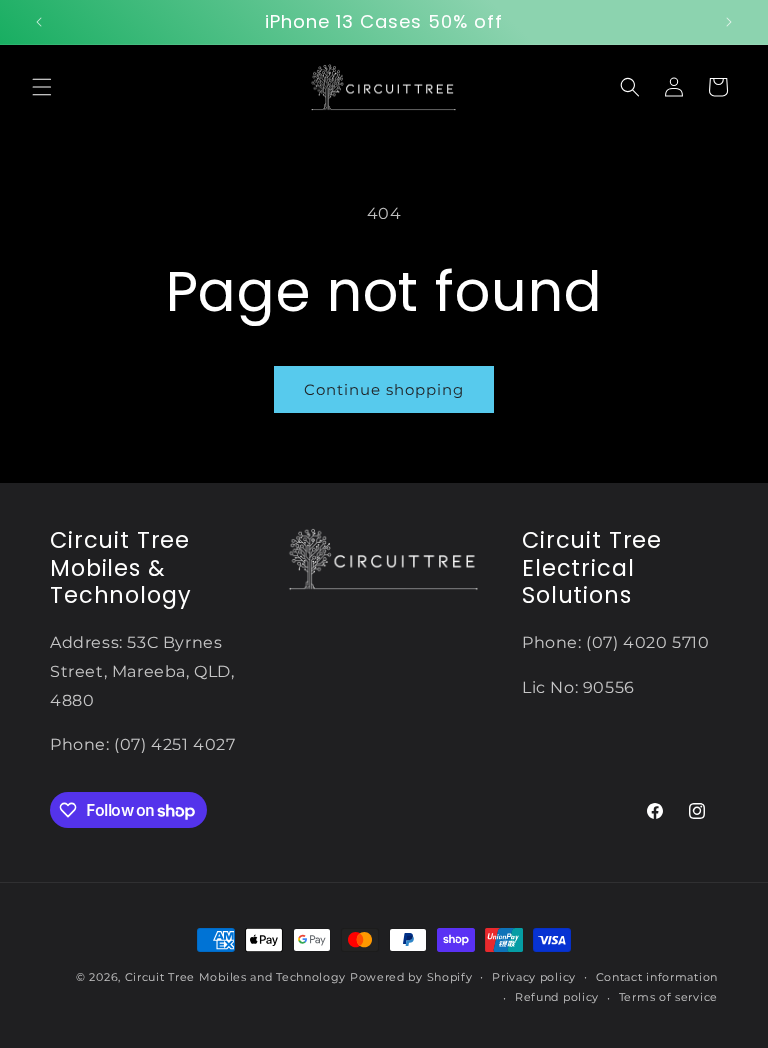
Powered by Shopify (411, 977)
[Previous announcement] (39, 22)
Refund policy (557, 997)
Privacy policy (534, 977)
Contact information (657, 977)
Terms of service (668, 997)
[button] (42, 87)
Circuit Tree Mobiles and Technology (236, 977)
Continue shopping (384, 389)
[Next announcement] (729, 22)
